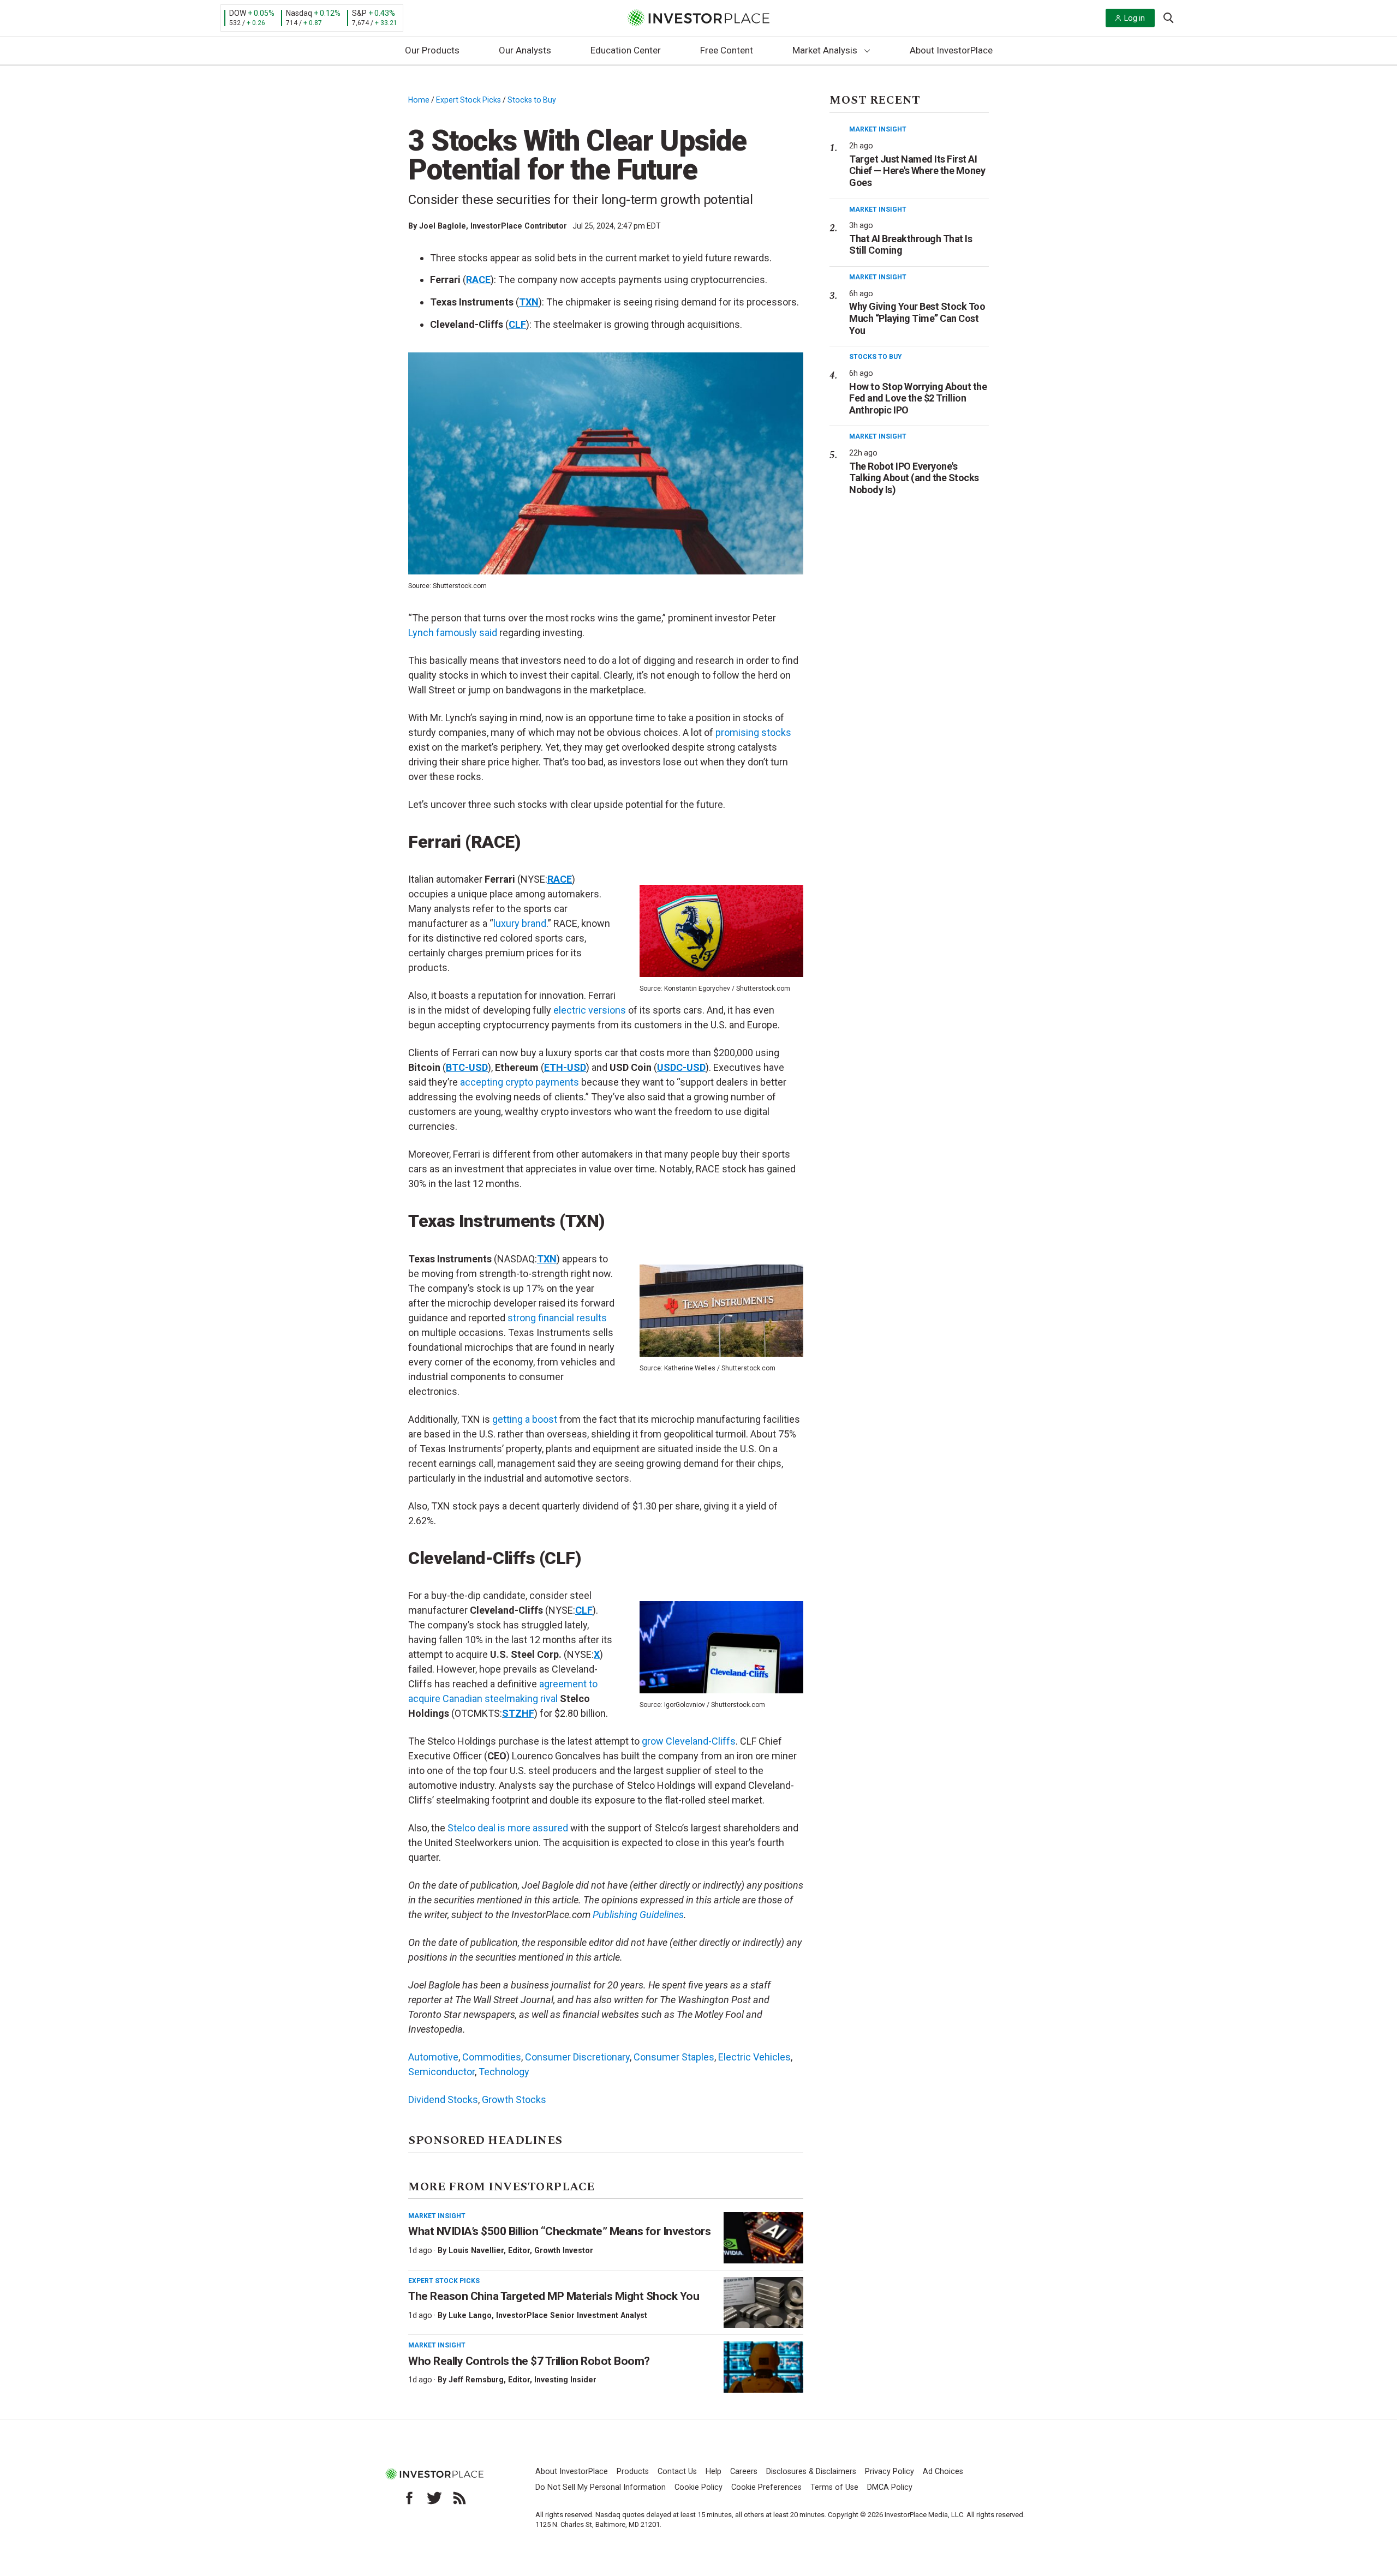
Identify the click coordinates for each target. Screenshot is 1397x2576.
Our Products (432, 50)
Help (714, 2472)
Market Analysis (825, 50)
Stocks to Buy (532, 100)
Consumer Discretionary (577, 2057)
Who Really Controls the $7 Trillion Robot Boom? (529, 2361)
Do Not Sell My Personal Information (601, 2487)
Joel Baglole (443, 226)
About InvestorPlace (951, 50)
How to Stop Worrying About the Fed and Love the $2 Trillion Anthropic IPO (918, 398)
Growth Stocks (514, 2099)
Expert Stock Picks (468, 100)
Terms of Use (834, 2487)
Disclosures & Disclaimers (811, 2472)
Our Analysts (525, 50)
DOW (238, 13)
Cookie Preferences (766, 2487)
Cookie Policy (698, 2487)
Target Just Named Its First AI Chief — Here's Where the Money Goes (917, 171)
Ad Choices (943, 2472)
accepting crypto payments (520, 1082)
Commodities (492, 2057)
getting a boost (525, 1419)
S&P (359, 13)
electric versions (590, 1010)
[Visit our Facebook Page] (409, 2498)
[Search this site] (1168, 17)
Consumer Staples (674, 2057)
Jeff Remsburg (476, 2380)
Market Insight (437, 2216)
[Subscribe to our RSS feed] (459, 2498)
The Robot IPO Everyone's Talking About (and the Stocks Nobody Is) (914, 478)
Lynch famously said (453, 633)
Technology (504, 2072)
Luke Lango (470, 2315)
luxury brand (520, 923)
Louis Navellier (476, 2250)
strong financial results (557, 1318)
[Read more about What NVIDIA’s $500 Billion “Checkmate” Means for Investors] (763, 2238)
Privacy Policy (889, 2472)
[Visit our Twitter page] (434, 2498)
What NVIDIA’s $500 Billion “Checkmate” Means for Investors (559, 2231)
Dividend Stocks (443, 2099)
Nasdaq (299, 13)
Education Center (626, 50)
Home (419, 100)
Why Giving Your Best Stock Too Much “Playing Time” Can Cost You (917, 318)
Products (633, 2472)
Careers (744, 2472)
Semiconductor (441, 2072)
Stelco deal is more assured (508, 1828)
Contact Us (677, 2472)
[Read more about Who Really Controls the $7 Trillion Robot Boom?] (763, 2367)
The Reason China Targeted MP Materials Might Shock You (554, 2296)
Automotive (433, 2057)
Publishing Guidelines (638, 1915)
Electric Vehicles (754, 2057)
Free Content (727, 50)
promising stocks (753, 732)
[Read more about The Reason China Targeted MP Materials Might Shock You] (763, 2303)
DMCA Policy (890, 2487)
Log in (1135, 18)
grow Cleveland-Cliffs (689, 1741)
